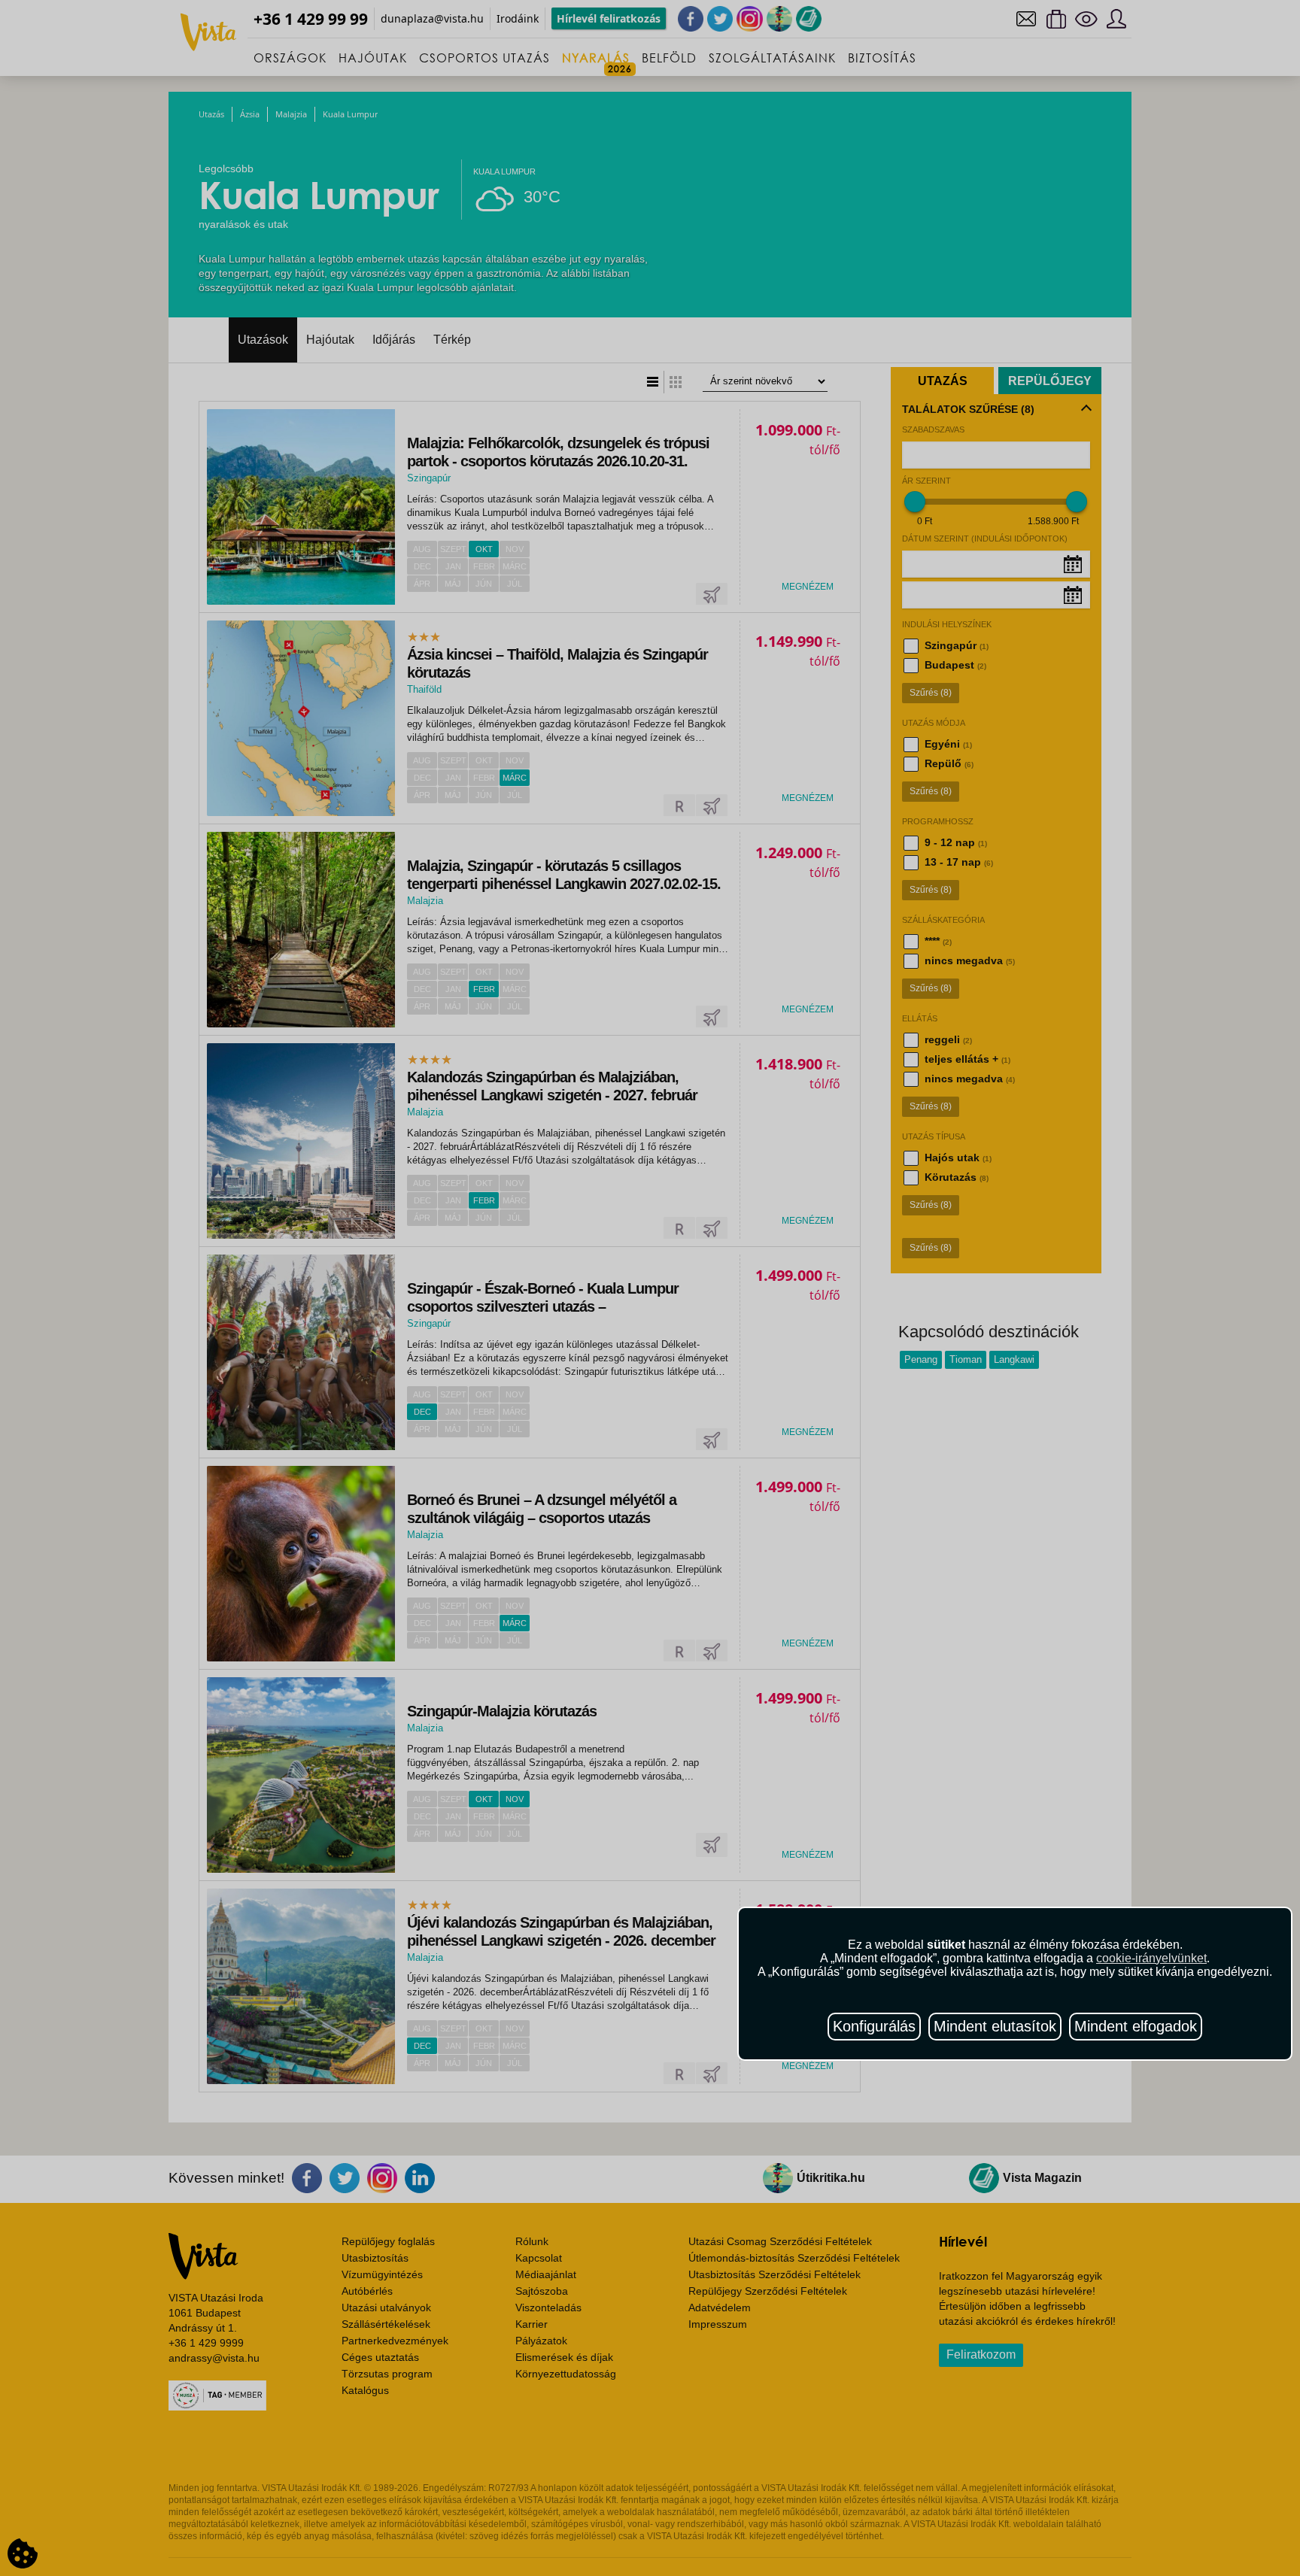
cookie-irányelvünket (1151, 1958)
